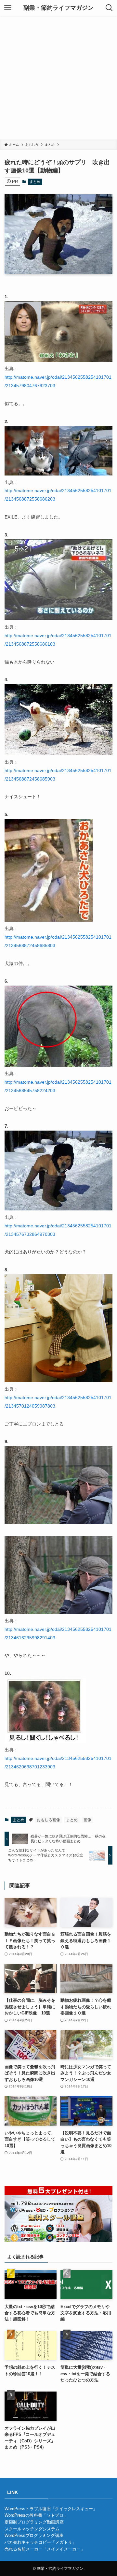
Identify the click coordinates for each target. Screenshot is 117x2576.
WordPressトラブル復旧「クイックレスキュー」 (51, 2509)
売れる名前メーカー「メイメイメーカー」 (45, 2549)
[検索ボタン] (109, 8)
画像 (87, 1820)
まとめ (35, 182)
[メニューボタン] (8, 8)
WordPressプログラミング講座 (34, 2535)
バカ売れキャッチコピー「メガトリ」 (40, 2542)
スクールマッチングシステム (32, 2529)
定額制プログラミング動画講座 (34, 2522)
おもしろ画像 (48, 1820)
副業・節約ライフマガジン (58, 8)
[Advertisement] (58, 78)
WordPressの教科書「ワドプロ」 (36, 2515)
